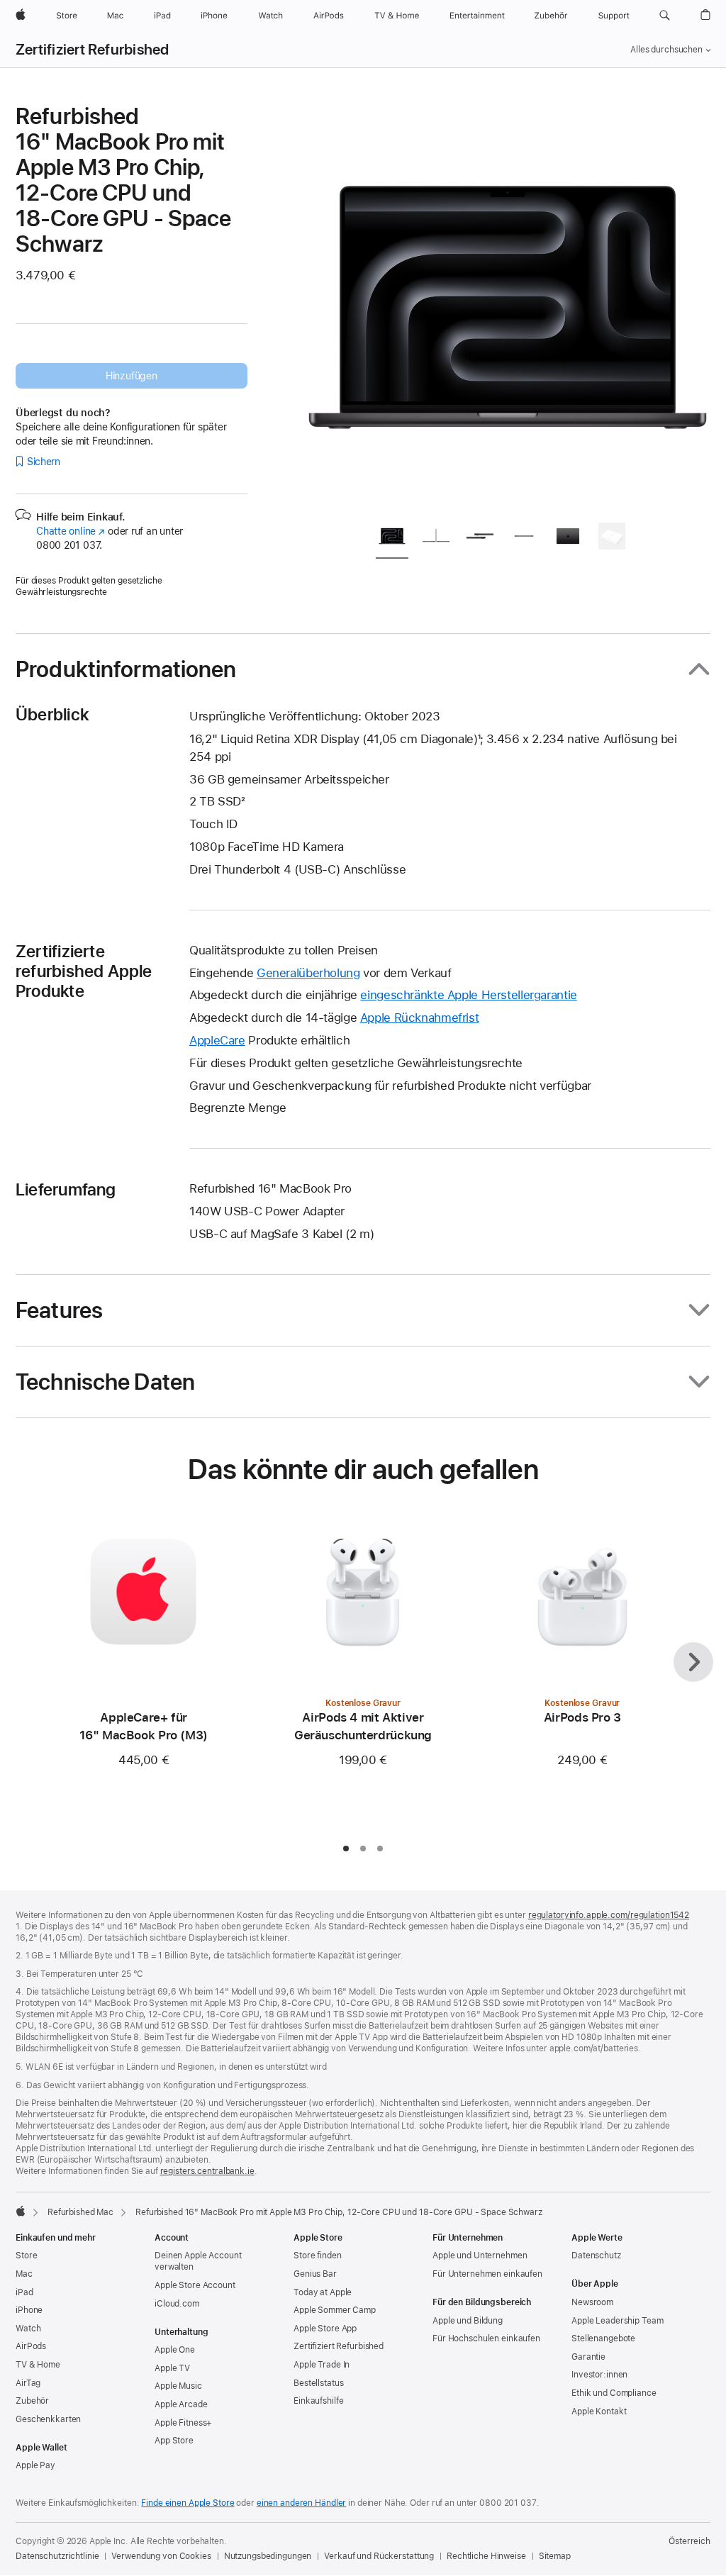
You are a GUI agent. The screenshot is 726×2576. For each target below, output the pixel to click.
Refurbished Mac (80, 2212)
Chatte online (71, 531)
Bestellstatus (318, 2383)
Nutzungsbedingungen (268, 2556)
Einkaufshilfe (318, 2401)
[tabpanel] (508, 306)
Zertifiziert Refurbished (93, 50)
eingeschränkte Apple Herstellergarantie (468, 995)
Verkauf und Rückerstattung (379, 2556)
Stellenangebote (603, 2338)
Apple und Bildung (468, 2321)
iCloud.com (177, 2304)
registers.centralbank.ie (207, 2171)
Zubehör (32, 2401)
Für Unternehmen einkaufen (487, 2274)
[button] (665, 16)
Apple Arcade (181, 2404)
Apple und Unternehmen (480, 2256)
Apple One (175, 2350)
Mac (24, 2274)
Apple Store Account (195, 2285)
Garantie (588, 2357)
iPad (24, 2292)
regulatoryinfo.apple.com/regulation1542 (609, 1915)
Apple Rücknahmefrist (420, 1017)
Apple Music (178, 2386)
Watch (28, 2329)
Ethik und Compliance (614, 2393)
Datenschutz (596, 2256)
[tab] (392, 539)
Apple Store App (325, 2329)
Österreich (689, 2541)
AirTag (28, 2383)
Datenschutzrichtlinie (57, 2556)
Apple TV (172, 2368)
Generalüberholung (308, 973)
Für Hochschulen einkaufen (486, 2338)
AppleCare (217, 1040)
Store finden (318, 2256)
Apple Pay (35, 2465)
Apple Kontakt (599, 2411)
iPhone (29, 2310)
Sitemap (555, 2556)
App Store (174, 2441)
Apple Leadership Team (617, 2321)
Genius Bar (315, 2274)
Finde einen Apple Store (188, 2503)
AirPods (31, 2346)
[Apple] (21, 2211)
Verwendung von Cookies (161, 2556)
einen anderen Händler (301, 2503)
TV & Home (38, 2365)
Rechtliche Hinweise (486, 2556)
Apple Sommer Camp (335, 2310)
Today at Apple (323, 2292)
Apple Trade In (322, 2365)
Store (26, 2256)
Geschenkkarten (48, 2419)
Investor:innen (599, 2375)
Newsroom (592, 2302)
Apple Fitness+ (183, 2423)
